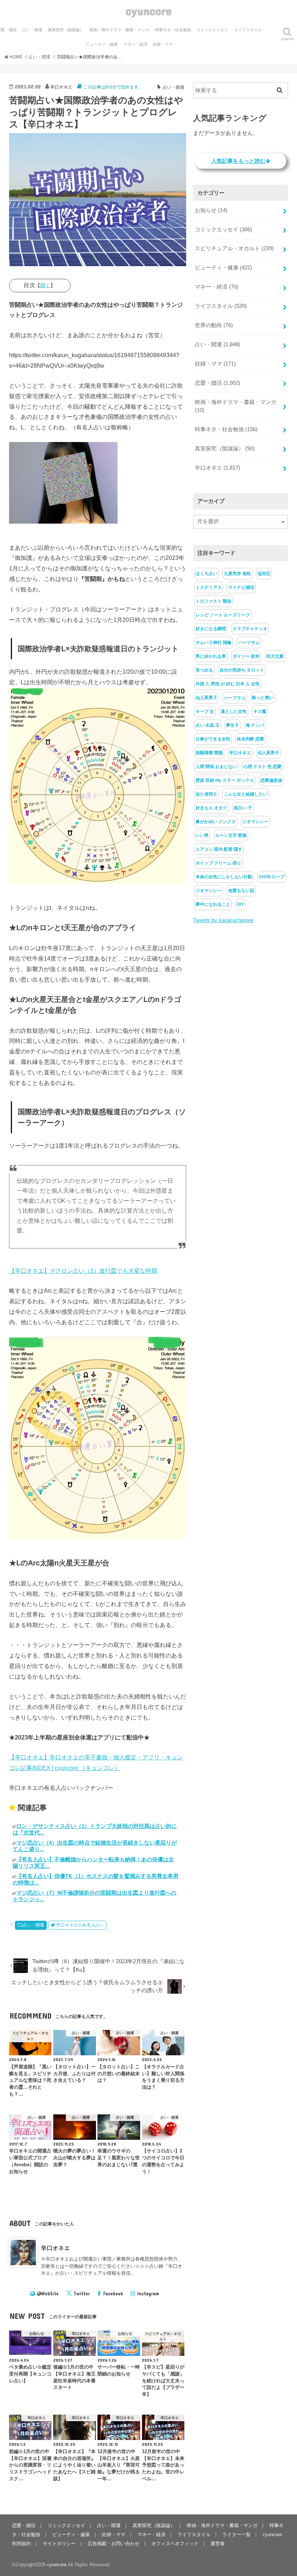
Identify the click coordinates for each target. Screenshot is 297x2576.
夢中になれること (213, 904)
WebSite (50, 2294)
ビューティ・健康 (102, 44)
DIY (240, 904)
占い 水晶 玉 (208, 725)
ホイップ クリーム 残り (218, 863)
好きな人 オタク (211, 808)
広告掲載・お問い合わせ (114, 2544)
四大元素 (275, 656)
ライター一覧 (237, 2534)
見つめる (204, 670)
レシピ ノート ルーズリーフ (223, 615)
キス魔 (260, 711)
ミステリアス (209, 587)
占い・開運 (32, 30)
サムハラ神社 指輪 (214, 643)
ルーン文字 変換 (231, 835)
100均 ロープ (272, 877)
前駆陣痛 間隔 (209, 753)
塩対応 (264, 574)
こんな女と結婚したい (246, 794)
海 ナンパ (255, 725)
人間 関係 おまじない (216, 767)
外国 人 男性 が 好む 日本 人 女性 (228, 684)
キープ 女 (205, 711)
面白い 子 (243, 808)
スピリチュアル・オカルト (234, 248)
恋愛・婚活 (217, 383)
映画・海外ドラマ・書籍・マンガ (119, 30)
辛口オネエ (55, 2248)
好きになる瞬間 (211, 629)
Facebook (113, 2294)
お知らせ (211, 210)
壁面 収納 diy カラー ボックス (225, 780)
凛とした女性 (234, 711)
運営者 (217, 2544)
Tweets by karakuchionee (223, 920)
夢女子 (233, 725)
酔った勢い (263, 698)
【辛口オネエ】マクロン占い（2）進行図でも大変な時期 (83, 1271)
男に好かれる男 (211, 656)
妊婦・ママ (163, 44)
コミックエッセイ (212, 30)
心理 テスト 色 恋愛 (262, 767)
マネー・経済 (135, 44)
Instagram (148, 2294)
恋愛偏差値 (271, 780)
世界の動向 (214, 325)
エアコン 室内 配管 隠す (219, 849)
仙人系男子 (206, 698)
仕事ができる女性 (213, 739)
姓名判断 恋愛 (250, 739)
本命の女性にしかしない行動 (224, 877)
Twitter (82, 2294)
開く (45, 285)
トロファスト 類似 (214, 601)
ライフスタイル (248, 30)
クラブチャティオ (250, 629)
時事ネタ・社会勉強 (173, 30)
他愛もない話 (241, 891)
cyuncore (149, 11)
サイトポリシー (59, 2544)
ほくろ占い (206, 574)
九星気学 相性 (237, 574)
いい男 (202, 835)
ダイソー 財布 (246, 656)
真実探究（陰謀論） (66, 30)
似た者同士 (206, 794)
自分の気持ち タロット (242, 670)
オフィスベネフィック (175, 2544)
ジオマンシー (255, 822)
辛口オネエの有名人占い (80, 1925)
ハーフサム (249, 643)
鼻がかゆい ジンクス (216, 822)
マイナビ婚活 (241, 587)
